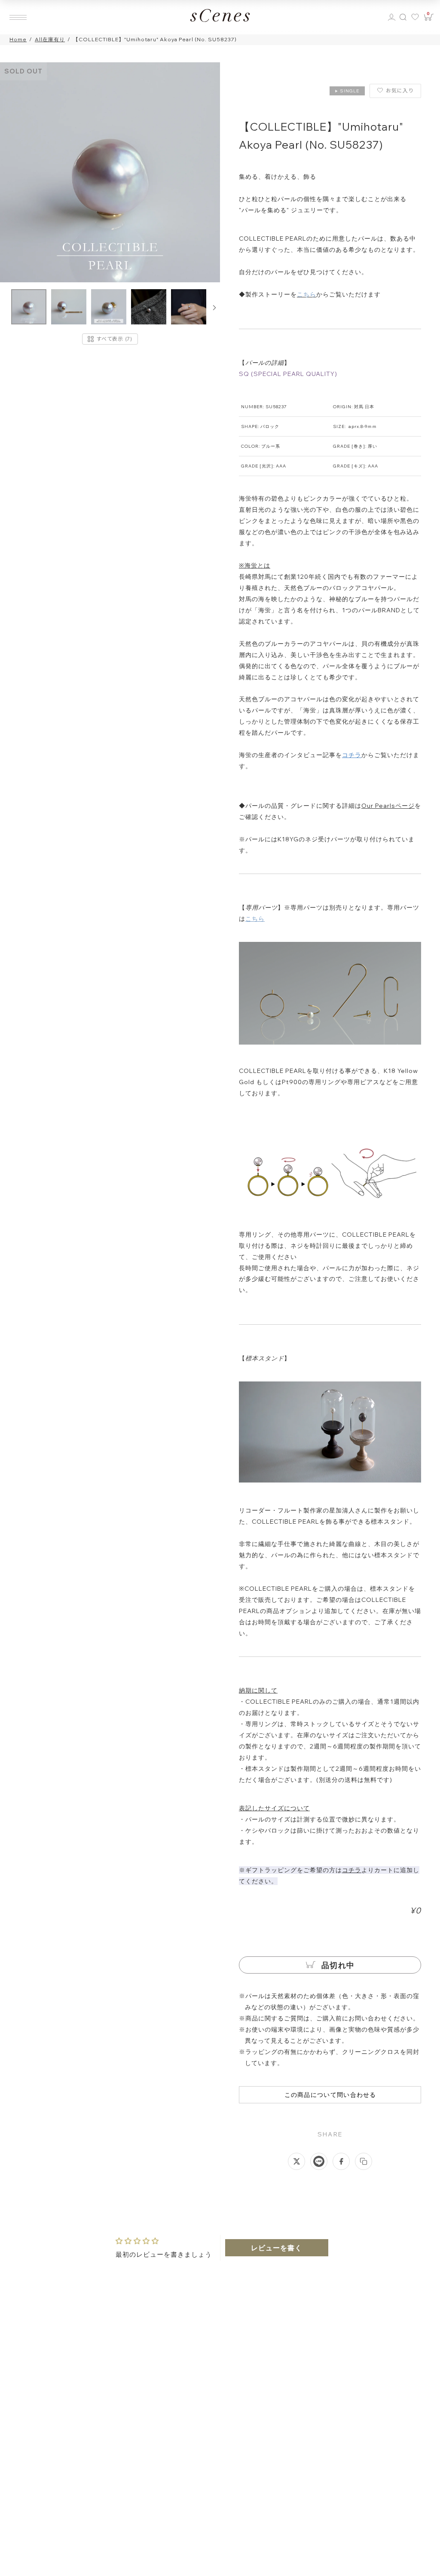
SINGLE (347, 91)
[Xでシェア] (296, 2161)
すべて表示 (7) (114, 339)
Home (18, 39)
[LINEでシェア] (319, 2161)
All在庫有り (50, 39)
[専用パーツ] (330, 1042)
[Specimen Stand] (330, 1482)
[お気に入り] (416, 17)
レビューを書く (277, 2248)
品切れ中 (337, 1965)
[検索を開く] (403, 17)
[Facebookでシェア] (341, 2161)
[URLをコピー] (364, 2161)
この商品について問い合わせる (330, 2095)
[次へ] (214, 308)
